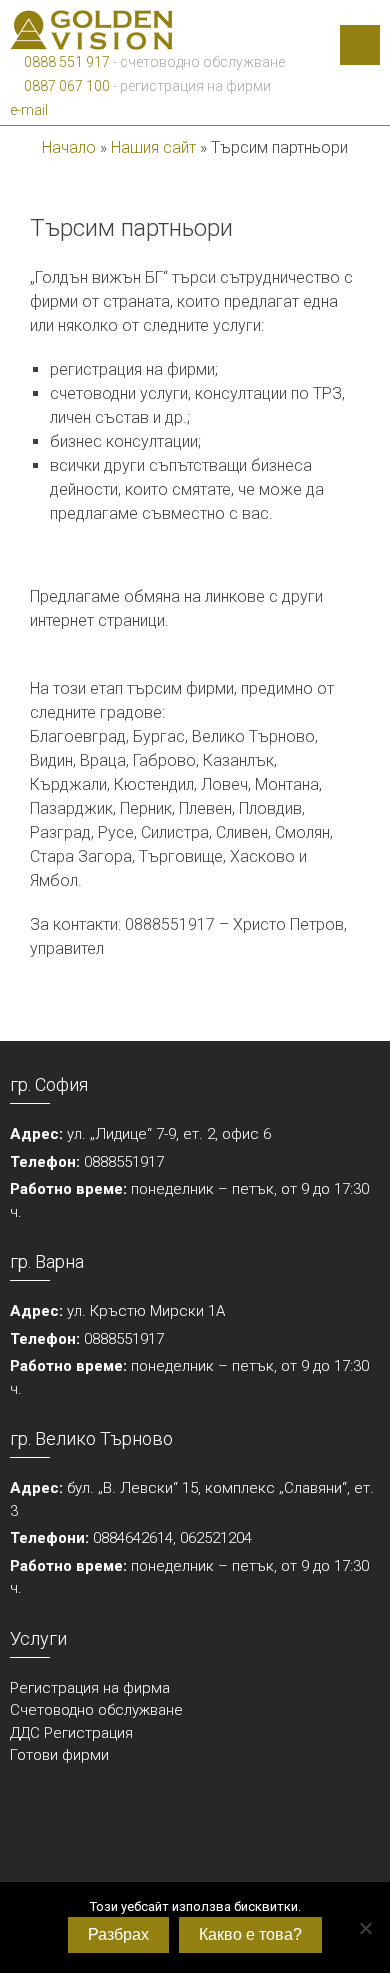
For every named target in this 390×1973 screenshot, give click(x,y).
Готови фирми (59, 1755)
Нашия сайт (153, 147)
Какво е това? (250, 1934)
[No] (365, 1928)
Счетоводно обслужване (96, 1710)
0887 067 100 (65, 86)
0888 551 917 (65, 62)
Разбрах (118, 1934)
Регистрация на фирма (90, 1688)
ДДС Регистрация (71, 1733)
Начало (69, 147)
